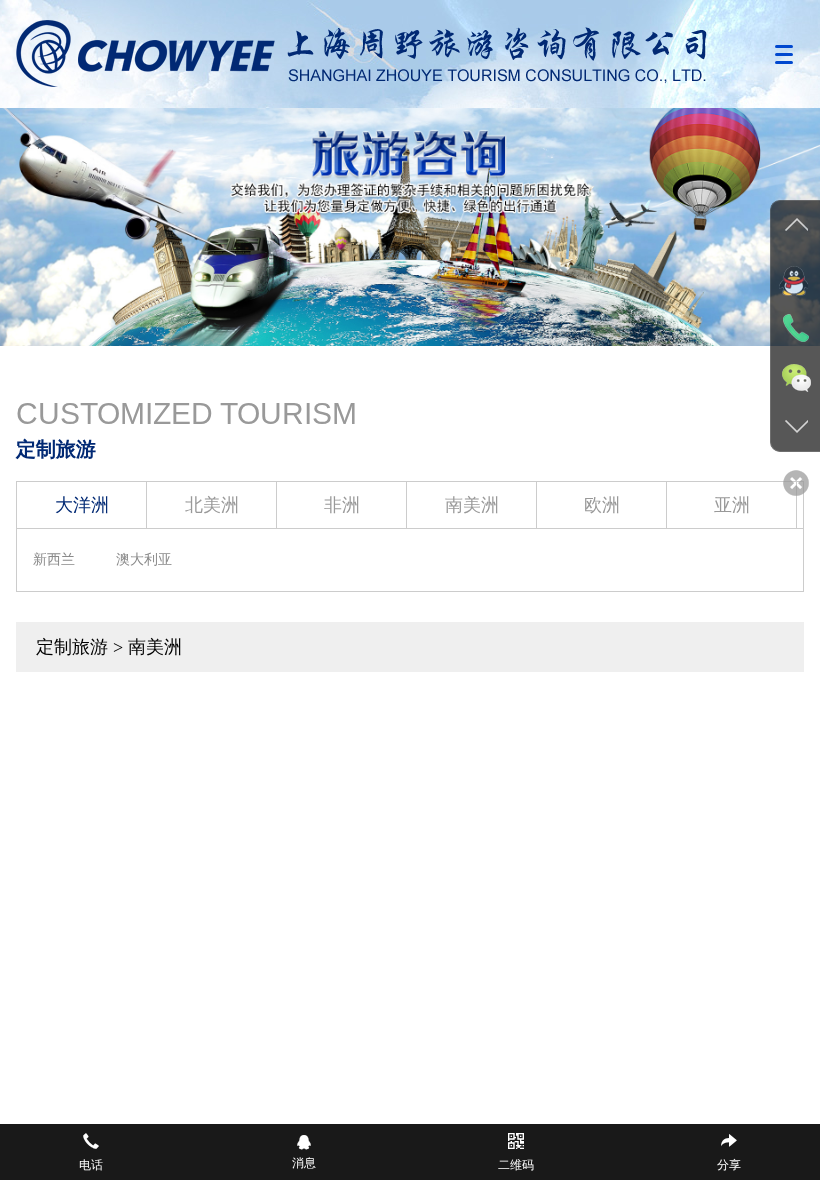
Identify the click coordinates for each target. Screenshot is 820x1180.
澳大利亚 (144, 559)
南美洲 (472, 505)
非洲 (342, 505)
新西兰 (54, 559)
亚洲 (732, 505)
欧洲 (602, 505)
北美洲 (212, 505)
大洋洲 (82, 505)
